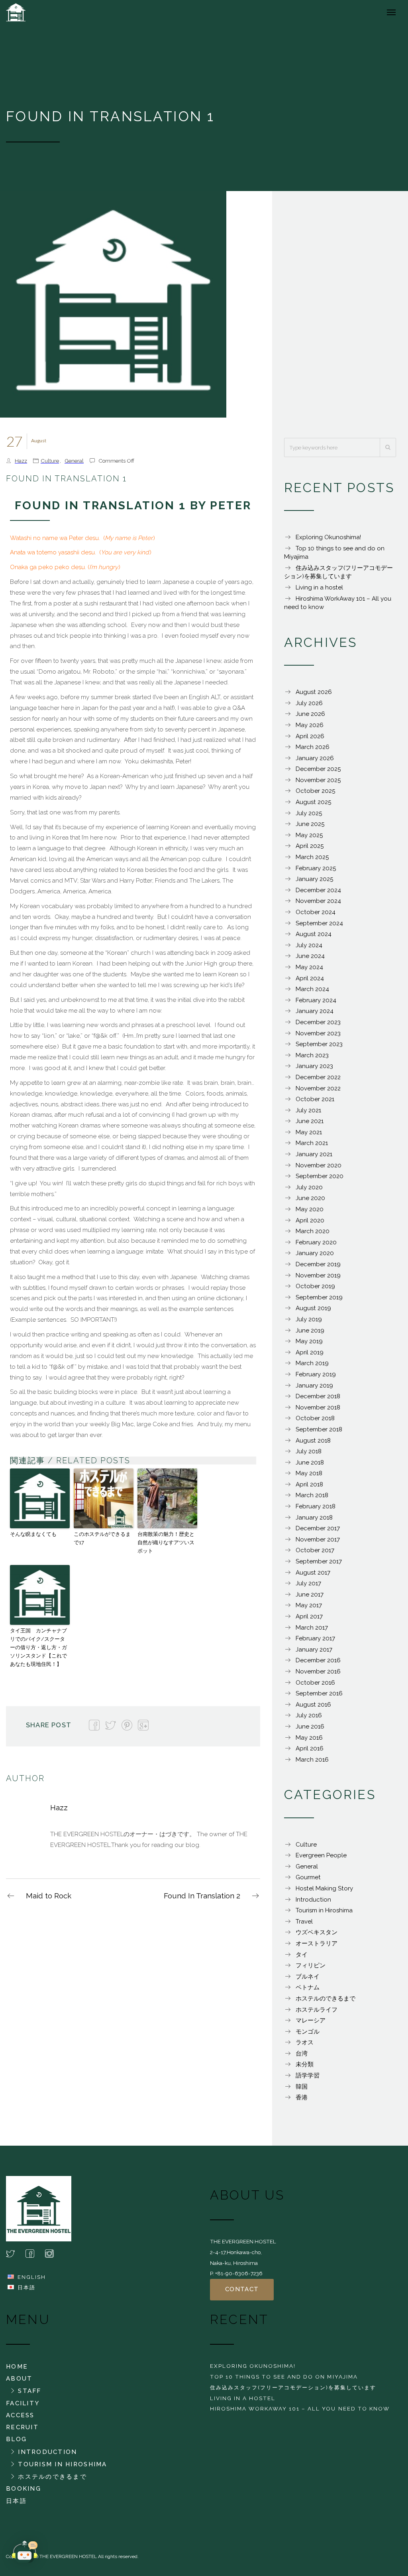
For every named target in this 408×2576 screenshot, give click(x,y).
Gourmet (308, 1877)
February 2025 (316, 868)
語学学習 (308, 2075)
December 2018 (318, 1396)
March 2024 (312, 989)
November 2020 (319, 1165)
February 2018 (316, 1506)
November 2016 (318, 1671)
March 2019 (312, 1363)
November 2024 (318, 901)
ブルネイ (308, 1977)
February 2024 (316, 1000)
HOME (17, 2367)
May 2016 (309, 1738)
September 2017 (319, 1561)
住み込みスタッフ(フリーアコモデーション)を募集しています (293, 2387)
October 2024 (316, 912)
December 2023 (318, 1022)
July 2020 (309, 1187)
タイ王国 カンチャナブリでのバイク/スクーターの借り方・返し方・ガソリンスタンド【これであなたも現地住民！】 (38, 1647)
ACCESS (20, 2415)
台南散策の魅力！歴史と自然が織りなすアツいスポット (166, 1542)
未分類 (305, 2064)
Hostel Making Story (324, 1888)
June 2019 (310, 1330)
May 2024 (309, 967)
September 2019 (319, 1297)
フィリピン (311, 1965)
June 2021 (310, 1121)
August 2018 (313, 1441)
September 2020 (320, 1176)
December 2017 (318, 1528)
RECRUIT (22, 2427)
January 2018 (314, 1518)
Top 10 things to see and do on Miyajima (284, 2377)
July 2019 (309, 1319)
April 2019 (310, 1352)
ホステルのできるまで (326, 1999)
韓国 (302, 2087)
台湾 (302, 2054)
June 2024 (310, 956)
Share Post (49, 1725)
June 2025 (310, 824)
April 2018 (309, 1484)
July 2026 (309, 703)
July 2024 (309, 945)
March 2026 (313, 747)
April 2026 (310, 736)
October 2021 (315, 1099)
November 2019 (318, 1275)
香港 (302, 2097)
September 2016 (319, 1693)
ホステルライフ (317, 2010)
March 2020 (313, 1231)
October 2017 (315, 1550)
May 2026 (310, 725)
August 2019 (313, 1308)
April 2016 (310, 1748)
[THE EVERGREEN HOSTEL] (34, 12)
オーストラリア (317, 1943)
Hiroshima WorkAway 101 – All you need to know (300, 2408)
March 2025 (312, 857)
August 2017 (313, 1573)
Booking (24, 2489)
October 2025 (315, 791)
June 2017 (310, 1594)
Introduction (313, 1900)
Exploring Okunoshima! (328, 537)
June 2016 (310, 1727)
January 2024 (315, 1011)
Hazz (21, 461)
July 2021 (308, 1110)
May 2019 (309, 1341)
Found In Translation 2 (202, 1896)
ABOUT (19, 2379)
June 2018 (310, 1462)
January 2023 (314, 1066)
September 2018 (319, 1429)
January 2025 (314, 879)
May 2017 (309, 1605)
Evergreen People (321, 1855)
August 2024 (314, 934)
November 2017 (318, 1539)
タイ (302, 1955)
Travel (304, 1922)
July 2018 (309, 1451)
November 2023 (318, 1033)
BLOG (16, 2439)
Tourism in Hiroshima (324, 1910)
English (32, 2277)
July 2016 (309, 1715)
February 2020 (316, 1242)
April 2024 (310, 978)
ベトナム (308, 1987)
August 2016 (313, 1705)
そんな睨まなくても (33, 1534)
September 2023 (319, 1044)
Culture (50, 461)
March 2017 (312, 1628)
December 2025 (318, 769)
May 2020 (310, 1209)
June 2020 (310, 1198)
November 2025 (318, 780)
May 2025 (309, 835)
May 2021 (309, 1132)
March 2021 (312, 1143)
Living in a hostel (319, 587)
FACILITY (23, 2403)
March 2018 (312, 1495)
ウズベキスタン (317, 1932)
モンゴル (308, 2032)
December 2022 (318, 1077)
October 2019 (315, 1286)
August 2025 (313, 802)
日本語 (16, 2501)
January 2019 (314, 1386)
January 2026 (315, 758)
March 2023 (312, 1055)
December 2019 (318, 1264)
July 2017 (308, 1583)
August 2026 (314, 692)
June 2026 (310, 714)
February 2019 (316, 1374)
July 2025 (309, 813)
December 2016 (318, 1660)
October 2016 (315, 1683)
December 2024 (318, 890)
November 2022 (318, 1088)
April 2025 (310, 846)
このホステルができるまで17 (102, 1538)
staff (29, 2391)
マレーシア (311, 2020)
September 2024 (319, 923)
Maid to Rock (49, 1896)
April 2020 (310, 1220)
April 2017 (309, 1616)
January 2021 (314, 1154)
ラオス (305, 2042)
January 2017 (314, 1650)
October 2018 (315, 1418)
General (74, 461)
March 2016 (312, 1760)
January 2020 (315, 1253)
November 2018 (318, 1407)
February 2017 (315, 1638)
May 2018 (309, 1473)
